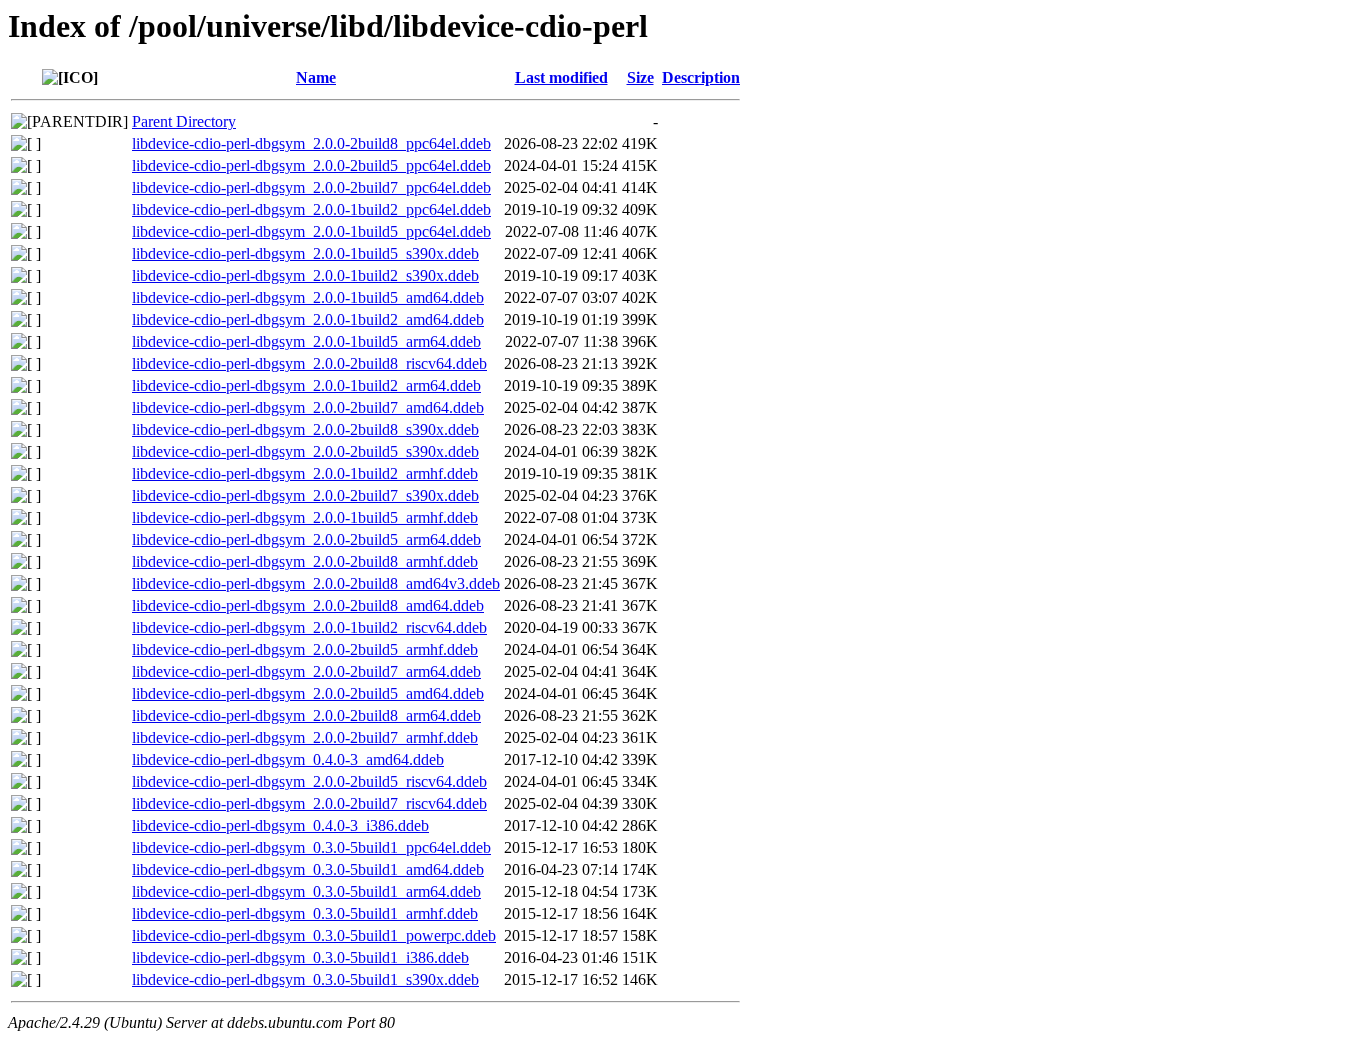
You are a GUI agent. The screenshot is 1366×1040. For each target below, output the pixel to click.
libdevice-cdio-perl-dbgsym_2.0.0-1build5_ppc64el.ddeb (311, 231)
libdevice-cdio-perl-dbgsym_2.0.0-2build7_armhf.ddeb (305, 737)
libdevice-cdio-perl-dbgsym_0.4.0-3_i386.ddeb (280, 825)
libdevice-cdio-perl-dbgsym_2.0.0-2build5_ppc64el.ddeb (311, 165)
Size (640, 77)
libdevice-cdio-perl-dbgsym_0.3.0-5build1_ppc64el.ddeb (311, 847)
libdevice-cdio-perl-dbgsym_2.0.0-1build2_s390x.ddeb (305, 275)
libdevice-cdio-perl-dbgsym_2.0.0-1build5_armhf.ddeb (305, 517)
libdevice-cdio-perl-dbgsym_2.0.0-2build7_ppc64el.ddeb (311, 187)
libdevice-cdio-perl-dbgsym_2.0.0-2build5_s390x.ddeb (305, 451)
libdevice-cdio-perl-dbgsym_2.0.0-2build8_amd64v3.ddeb (316, 583)
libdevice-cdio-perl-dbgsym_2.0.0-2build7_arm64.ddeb (306, 671)
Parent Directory (184, 121)
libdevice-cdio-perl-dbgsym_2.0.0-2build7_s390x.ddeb (305, 495)
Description (701, 77)
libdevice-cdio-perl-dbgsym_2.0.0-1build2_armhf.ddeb (305, 473)
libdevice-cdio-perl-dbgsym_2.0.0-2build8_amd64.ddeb (308, 605)
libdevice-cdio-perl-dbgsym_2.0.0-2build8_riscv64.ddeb (309, 363)
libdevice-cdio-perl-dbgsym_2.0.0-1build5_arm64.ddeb (306, 341)
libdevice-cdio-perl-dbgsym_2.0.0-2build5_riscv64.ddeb (309, 781)
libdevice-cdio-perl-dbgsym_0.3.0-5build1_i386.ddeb (300, 957)
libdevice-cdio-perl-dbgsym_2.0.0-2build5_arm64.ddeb (306, 539)
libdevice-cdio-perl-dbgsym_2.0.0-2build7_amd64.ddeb (308, 407)
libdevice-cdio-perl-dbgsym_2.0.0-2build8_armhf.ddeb (305, 561)
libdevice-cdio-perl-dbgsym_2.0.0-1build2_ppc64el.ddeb (311, 209)
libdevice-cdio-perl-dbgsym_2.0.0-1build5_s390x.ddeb (305, 253)
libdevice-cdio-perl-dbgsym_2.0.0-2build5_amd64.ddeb (308, 693)
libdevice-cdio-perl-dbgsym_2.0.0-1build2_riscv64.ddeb (309, 627)
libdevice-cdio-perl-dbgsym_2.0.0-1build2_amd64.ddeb (308, 319)
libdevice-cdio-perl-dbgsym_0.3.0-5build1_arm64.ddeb (306, 891)
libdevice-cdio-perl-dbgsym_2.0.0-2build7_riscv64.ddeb (309, 803)
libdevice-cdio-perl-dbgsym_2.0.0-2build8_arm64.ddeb (306, 715)
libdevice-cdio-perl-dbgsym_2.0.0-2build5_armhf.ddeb (305, 649)
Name (316, 77)
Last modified (561, 77)
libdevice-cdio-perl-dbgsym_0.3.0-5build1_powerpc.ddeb (314, 935)
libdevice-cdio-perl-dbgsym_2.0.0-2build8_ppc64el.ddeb (311, 143)
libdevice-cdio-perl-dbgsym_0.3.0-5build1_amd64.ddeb (308, 869)
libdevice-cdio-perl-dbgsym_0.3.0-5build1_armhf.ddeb (305, 913)
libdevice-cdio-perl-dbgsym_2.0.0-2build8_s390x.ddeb (305, 429)
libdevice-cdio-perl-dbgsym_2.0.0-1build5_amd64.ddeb (308, 297)
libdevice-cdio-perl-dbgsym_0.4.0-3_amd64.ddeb (288, 759)
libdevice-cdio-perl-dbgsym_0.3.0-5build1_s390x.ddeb (305, 979)
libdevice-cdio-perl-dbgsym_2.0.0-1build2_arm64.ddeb (306, 385)
